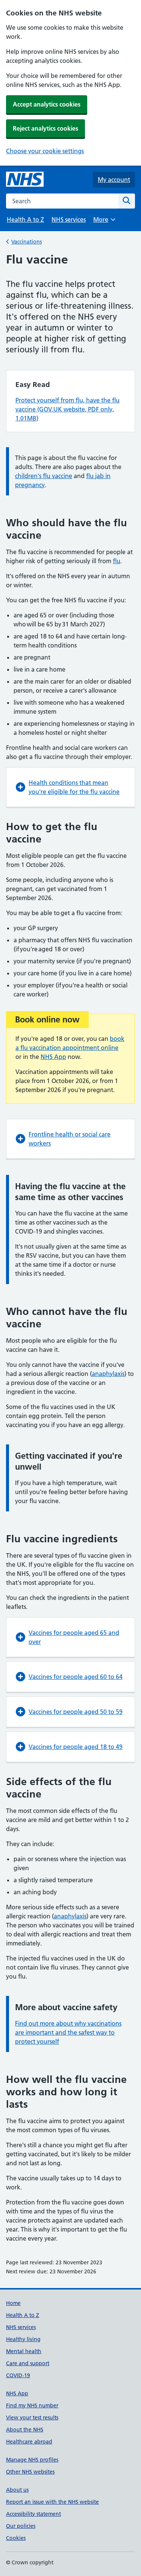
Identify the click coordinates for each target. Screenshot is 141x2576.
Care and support (28, 2363)
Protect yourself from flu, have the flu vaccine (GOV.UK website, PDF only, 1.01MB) (67, 409)
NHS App (53, 1057)
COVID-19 (18, 2375)
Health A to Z (25, 219)
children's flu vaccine (44, 476)
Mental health (24, 2351)
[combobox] (62, 201)
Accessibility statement (33, 2514)
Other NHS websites (30, 2472)
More (104, 222)
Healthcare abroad (29, 2442)
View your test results (32, 2418)
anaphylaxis (108, 1374)
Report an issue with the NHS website (52, 2502)
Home (13, 2303)
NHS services (69, 219)
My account (114, 180)
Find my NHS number (32, 2405)
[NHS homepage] (25, 180)
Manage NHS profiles (32, 2460)
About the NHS (25, 2430)
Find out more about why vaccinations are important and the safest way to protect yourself (68, 2032)
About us (17, 2490)
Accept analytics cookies (47, 104)
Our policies (21, 2526)
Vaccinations (27, 242)
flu (117, 561)
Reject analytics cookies (45, 128)
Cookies (16, 2538)
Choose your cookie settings (45, 151)
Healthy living (23, 2339)
